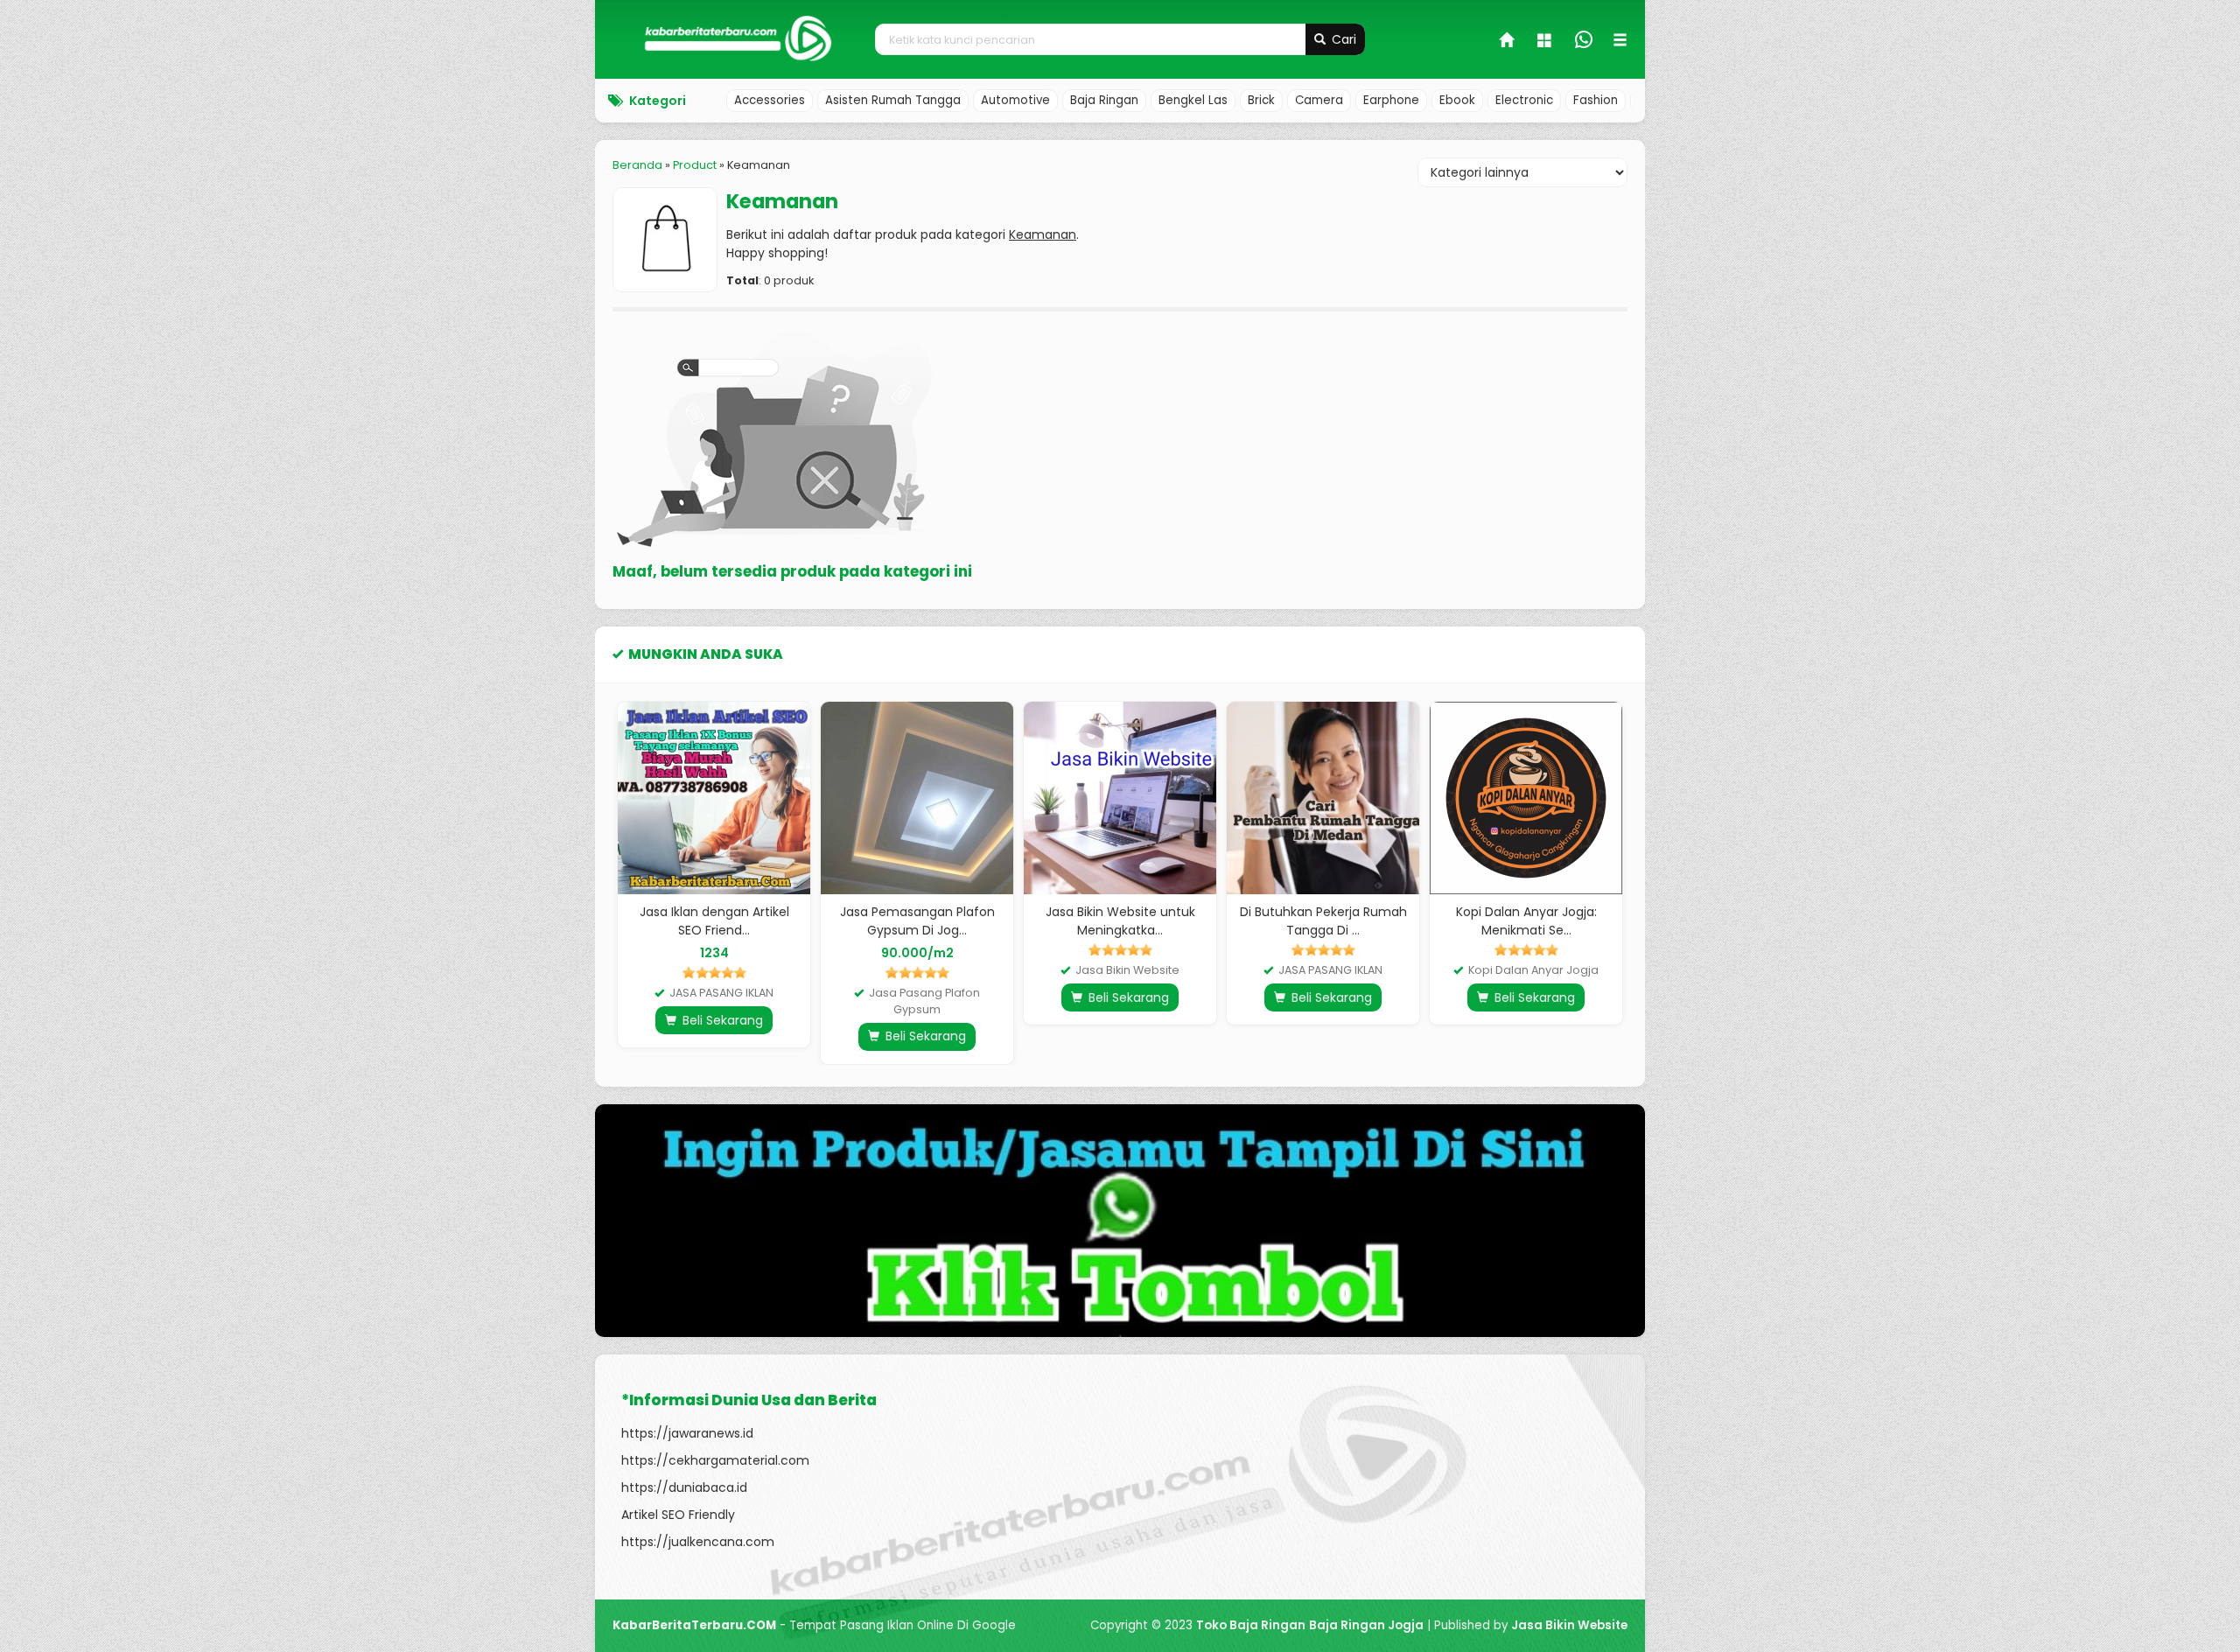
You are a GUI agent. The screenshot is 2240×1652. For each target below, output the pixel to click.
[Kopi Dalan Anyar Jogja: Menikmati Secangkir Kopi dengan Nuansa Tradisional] (1526, 798)
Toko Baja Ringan (1251, 1625)
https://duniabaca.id (684, 1487)
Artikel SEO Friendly (678, 1515)
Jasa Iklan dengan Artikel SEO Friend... (714, 921)
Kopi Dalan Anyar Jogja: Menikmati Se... (1526, 921)
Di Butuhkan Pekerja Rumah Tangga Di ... (1323, 921)
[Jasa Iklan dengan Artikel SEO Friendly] (714, 798)
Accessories (770, 100)
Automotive (1015, 100)
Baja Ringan (1104, 100)
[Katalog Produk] (1546, 42)
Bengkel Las (1193, 100)
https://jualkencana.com (698, 1542)
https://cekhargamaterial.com (715, 1460)
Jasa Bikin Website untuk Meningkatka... (1120, 921)
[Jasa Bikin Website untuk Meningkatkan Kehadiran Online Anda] (1120, 798)
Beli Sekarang (721, 1020)
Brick (1261, 100)
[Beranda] (1508, 42)
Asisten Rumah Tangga (893, 100)
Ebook (1457, 100)
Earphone (1391, 100)
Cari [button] (1342, 39)
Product (695, 165)
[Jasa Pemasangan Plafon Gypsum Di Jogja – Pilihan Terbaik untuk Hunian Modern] (917, 798)
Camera (1319, 100)
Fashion (1596, 100)
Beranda (637, 165)
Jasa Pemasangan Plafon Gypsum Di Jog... (917, 921)
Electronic (1524, 100)
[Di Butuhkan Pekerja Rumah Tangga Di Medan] (1323, 798)
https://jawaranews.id (687, 1433)
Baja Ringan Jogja (1366, 1625)
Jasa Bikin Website (1569, 1625)
